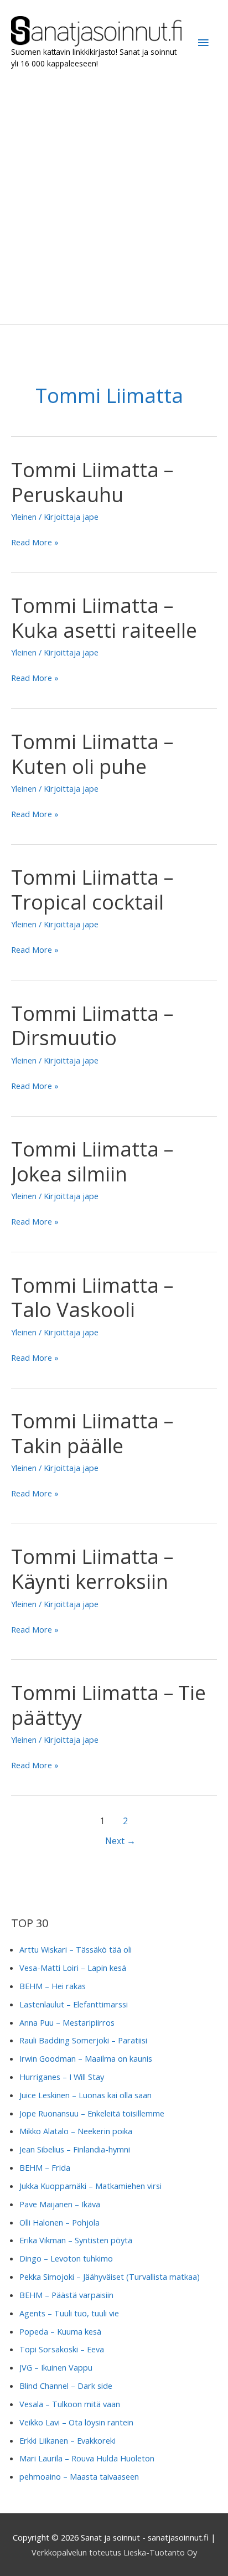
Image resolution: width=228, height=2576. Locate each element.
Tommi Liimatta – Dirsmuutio (92, 1026)
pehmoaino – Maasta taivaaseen (79, 2476)
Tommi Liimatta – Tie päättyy (108, 1705)
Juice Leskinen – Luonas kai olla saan (85, 2095)
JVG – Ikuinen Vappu (56, 2367)
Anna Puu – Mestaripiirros (67, 2022)
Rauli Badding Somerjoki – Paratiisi (83, 2040)
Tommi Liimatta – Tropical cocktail (92, 889)
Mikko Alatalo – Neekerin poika (76, 2131)
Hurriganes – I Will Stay (62, 2077)
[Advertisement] (114, 197)
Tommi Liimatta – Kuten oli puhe (92, 754)
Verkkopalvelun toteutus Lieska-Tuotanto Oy (114, 2552)
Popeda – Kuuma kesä (60, 2331)
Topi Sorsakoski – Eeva (62, 2349)
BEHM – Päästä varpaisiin (66, 2295)
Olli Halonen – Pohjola (59, 2222)
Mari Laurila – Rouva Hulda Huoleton (87, 2458)
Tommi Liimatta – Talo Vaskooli (92, 1297)
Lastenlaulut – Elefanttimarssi (74, 2004)
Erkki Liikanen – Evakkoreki (68, 2440)
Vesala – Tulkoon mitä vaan (70, 2404)
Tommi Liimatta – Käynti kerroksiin (92, 1569)
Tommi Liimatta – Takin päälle (92, 1433)
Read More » (35, 543)
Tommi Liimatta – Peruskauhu (92, 482)
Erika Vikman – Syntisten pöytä (76, 2240)
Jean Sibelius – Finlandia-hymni (75, 2149)
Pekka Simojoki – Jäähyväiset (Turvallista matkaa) (110, 2276)
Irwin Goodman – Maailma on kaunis (86, 2058)
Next (120, 1841)
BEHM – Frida (45, 2167)
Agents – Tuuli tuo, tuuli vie (69, 2313)
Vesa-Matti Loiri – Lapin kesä (73, 1968)
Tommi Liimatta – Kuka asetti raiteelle (104, 618)
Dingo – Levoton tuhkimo (66, 2258)
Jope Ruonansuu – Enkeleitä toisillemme (92, 2113)
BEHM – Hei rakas (53, 1986)
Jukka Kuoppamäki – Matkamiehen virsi (90, 2186)
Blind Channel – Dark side (66, 2386)
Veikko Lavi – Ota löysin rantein (76, 2422)
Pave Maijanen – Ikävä (60, 2204)
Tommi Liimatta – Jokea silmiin (92, 1161)
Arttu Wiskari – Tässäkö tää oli (76, 1949)
